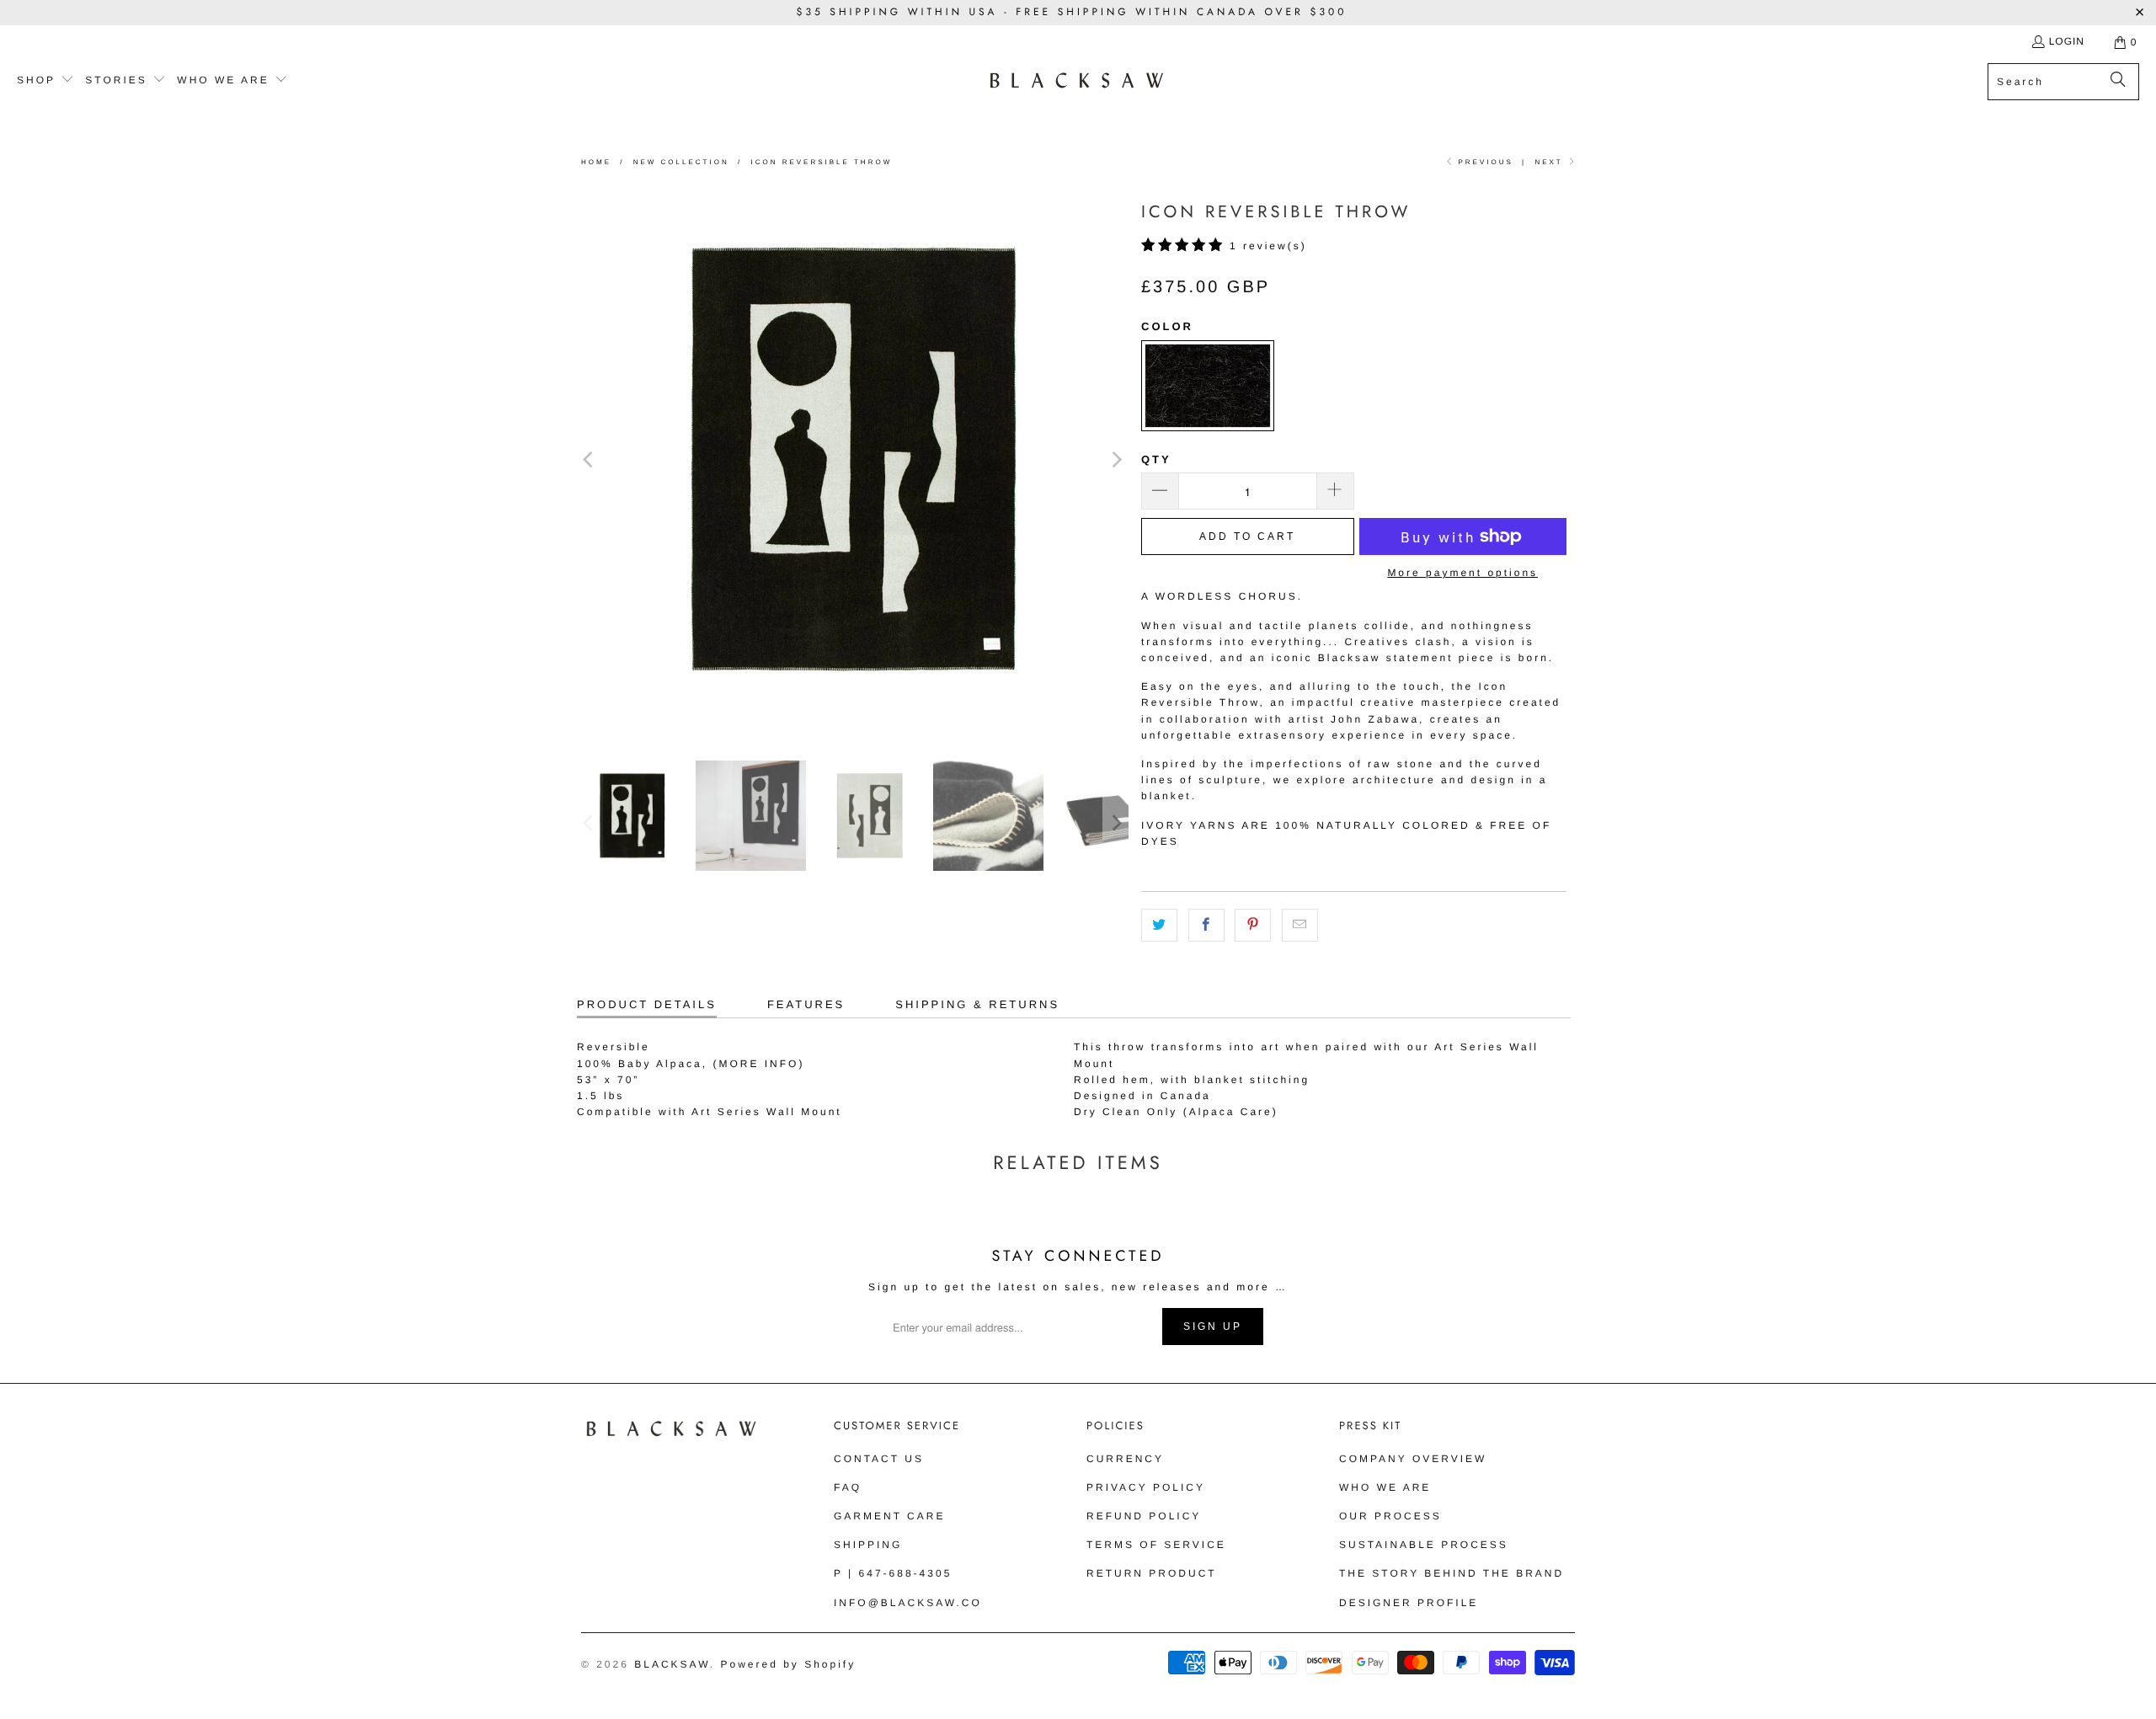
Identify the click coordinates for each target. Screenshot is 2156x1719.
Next (1550, 162)
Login (2067, 41)
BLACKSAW (672, 1664)
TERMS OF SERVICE (1156, 1545)
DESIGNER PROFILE (1409, 1603)
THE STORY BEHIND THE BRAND (1452, 1573)
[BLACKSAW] (1077, 81)
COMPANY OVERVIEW (1413, 1459)
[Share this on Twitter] (1159, 925)
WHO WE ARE (1385, 1487)
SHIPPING (868, 1545)
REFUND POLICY (1144, 1516)
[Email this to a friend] (1300, 925)
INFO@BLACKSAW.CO (908, 1603)
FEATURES (806, 1004)
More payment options (1462, 573)
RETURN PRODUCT (1152, 1573)
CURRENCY (1125, 1459)
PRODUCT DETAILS (647, 1004)
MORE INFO (758, 1064)
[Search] (2118, 82)
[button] (45, 81)
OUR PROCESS (1390, 1516)
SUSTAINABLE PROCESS (1424, 1545)
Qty (1156, 459)
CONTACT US (879, 1459)
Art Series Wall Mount (767, 1112)
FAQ (848, 1487)
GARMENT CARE (889, 1516)
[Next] (1116, 459)
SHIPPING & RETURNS (977, 1004)
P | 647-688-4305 (893, 1573)
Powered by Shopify (788, 1664)
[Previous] (590, 459)
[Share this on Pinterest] (1253, 925)
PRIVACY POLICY (1146, 1487)
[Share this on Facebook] (1206, 925)
